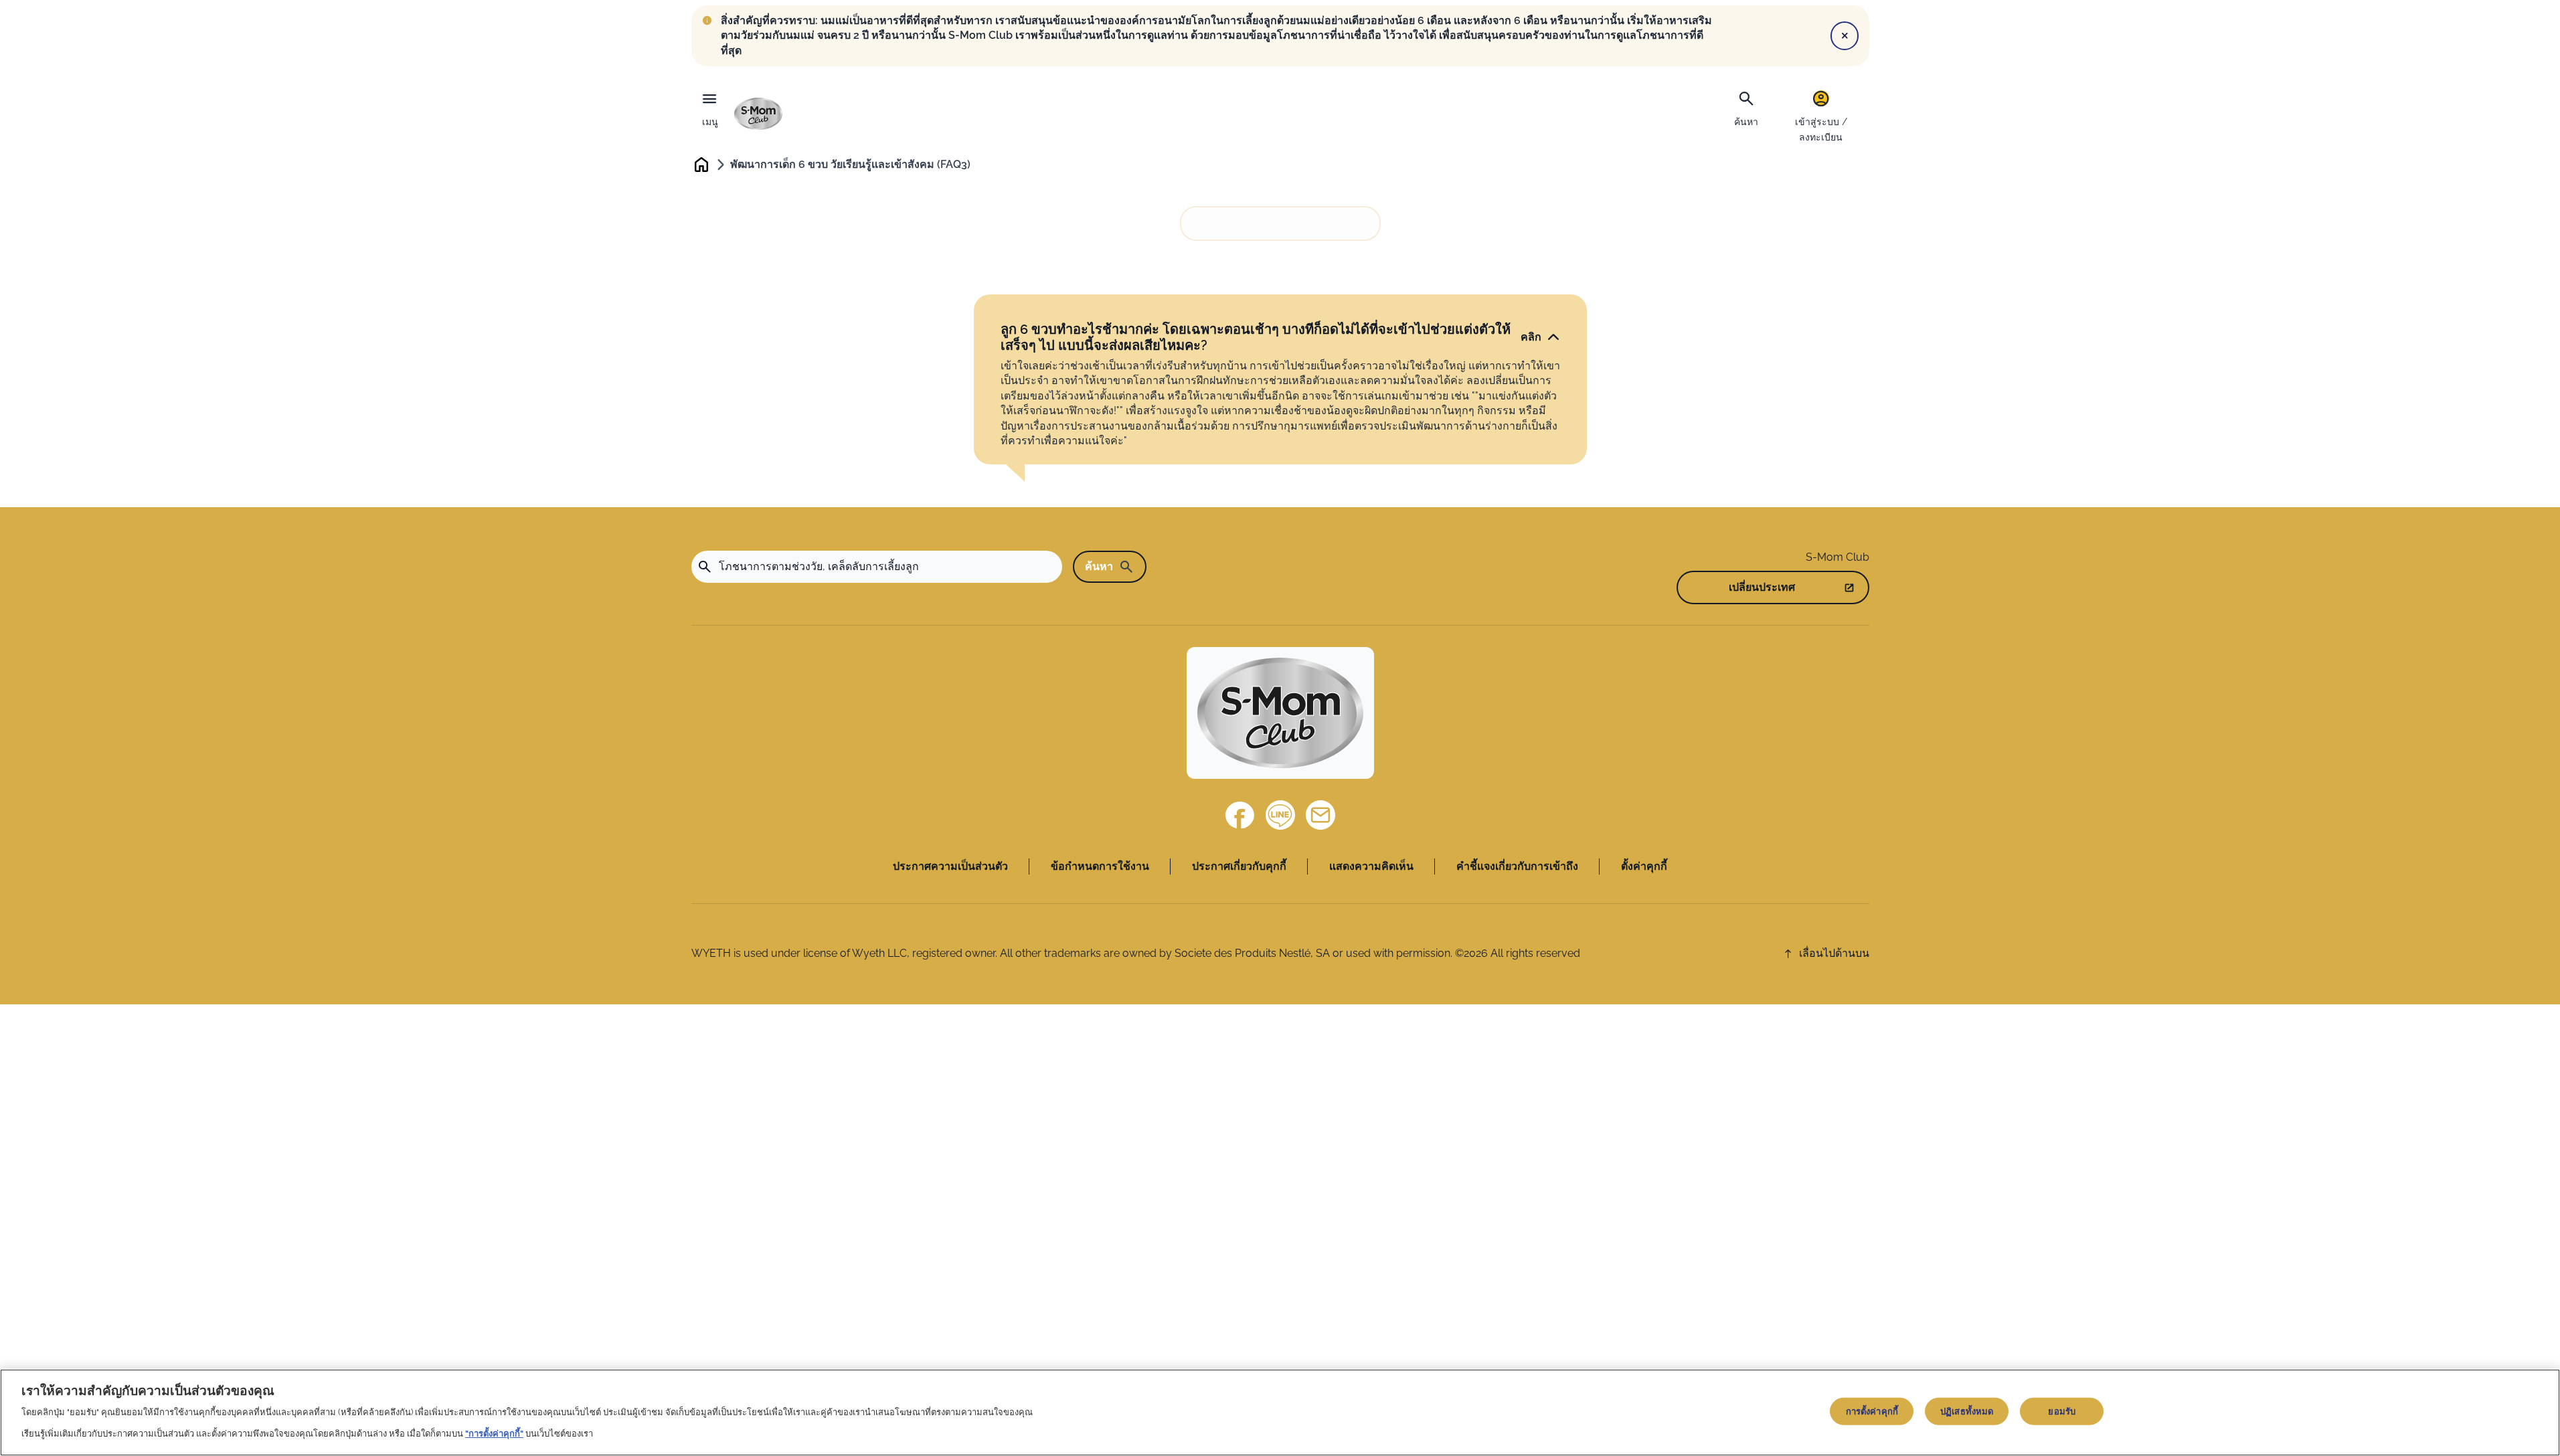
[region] (1280, 1413)
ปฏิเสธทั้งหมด (1967, 1412)
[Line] (1280, 815)
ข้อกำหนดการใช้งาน (1100, 866)
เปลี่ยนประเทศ (1762, 587)
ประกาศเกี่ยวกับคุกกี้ (1239, 866)
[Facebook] (1240, 815)
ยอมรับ (2062, 1412)
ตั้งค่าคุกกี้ (1644, 866)
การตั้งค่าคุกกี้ (1872, 1412)
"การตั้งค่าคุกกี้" (494, 1434)
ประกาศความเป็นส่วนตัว (950, 866)
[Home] (758, 114)
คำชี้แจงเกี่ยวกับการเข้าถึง (1517, 866)
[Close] (1845, 35)
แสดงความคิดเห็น (1371, 866)
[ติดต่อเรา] (1320, 815)
